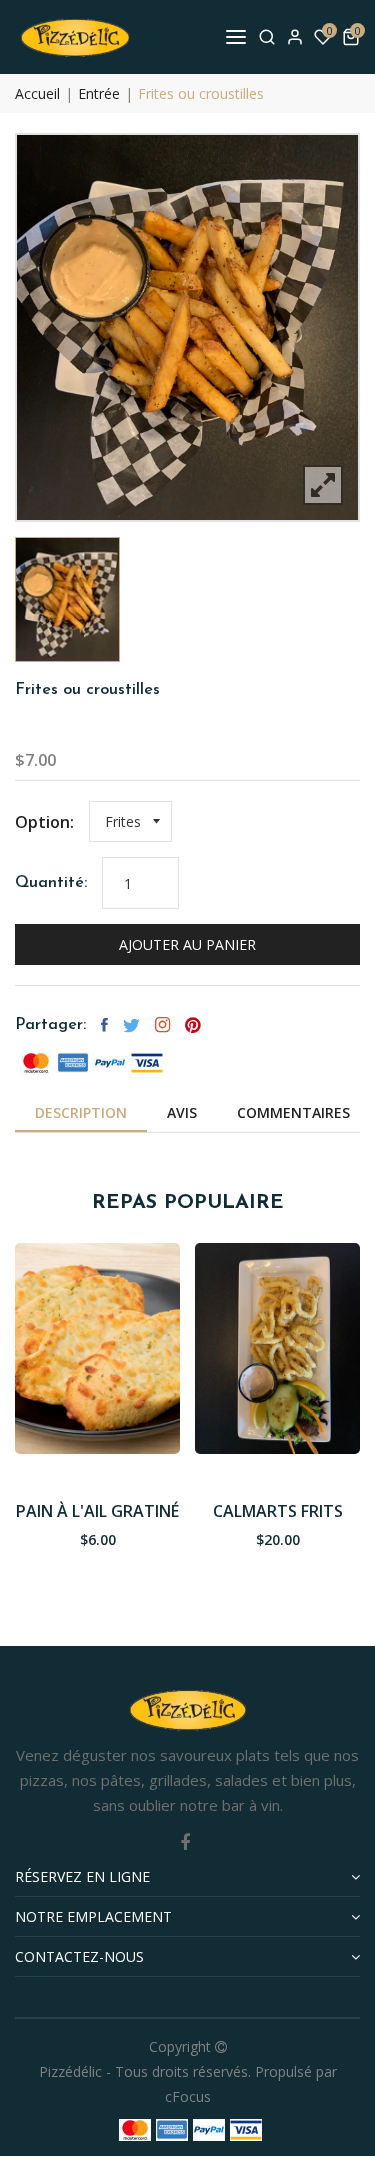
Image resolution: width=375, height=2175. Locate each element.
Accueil (37, 93)
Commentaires (293, 1112)
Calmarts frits (278, 1511)
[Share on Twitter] (131, 1025)
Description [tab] (81, 1112)
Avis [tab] (182, 1112)
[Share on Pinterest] (193, 1025)
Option (42, 822)
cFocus (188, 2096)
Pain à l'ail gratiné (97, 1511)
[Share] (162, 1025)
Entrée (99, 93)
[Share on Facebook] (104, 1025)
